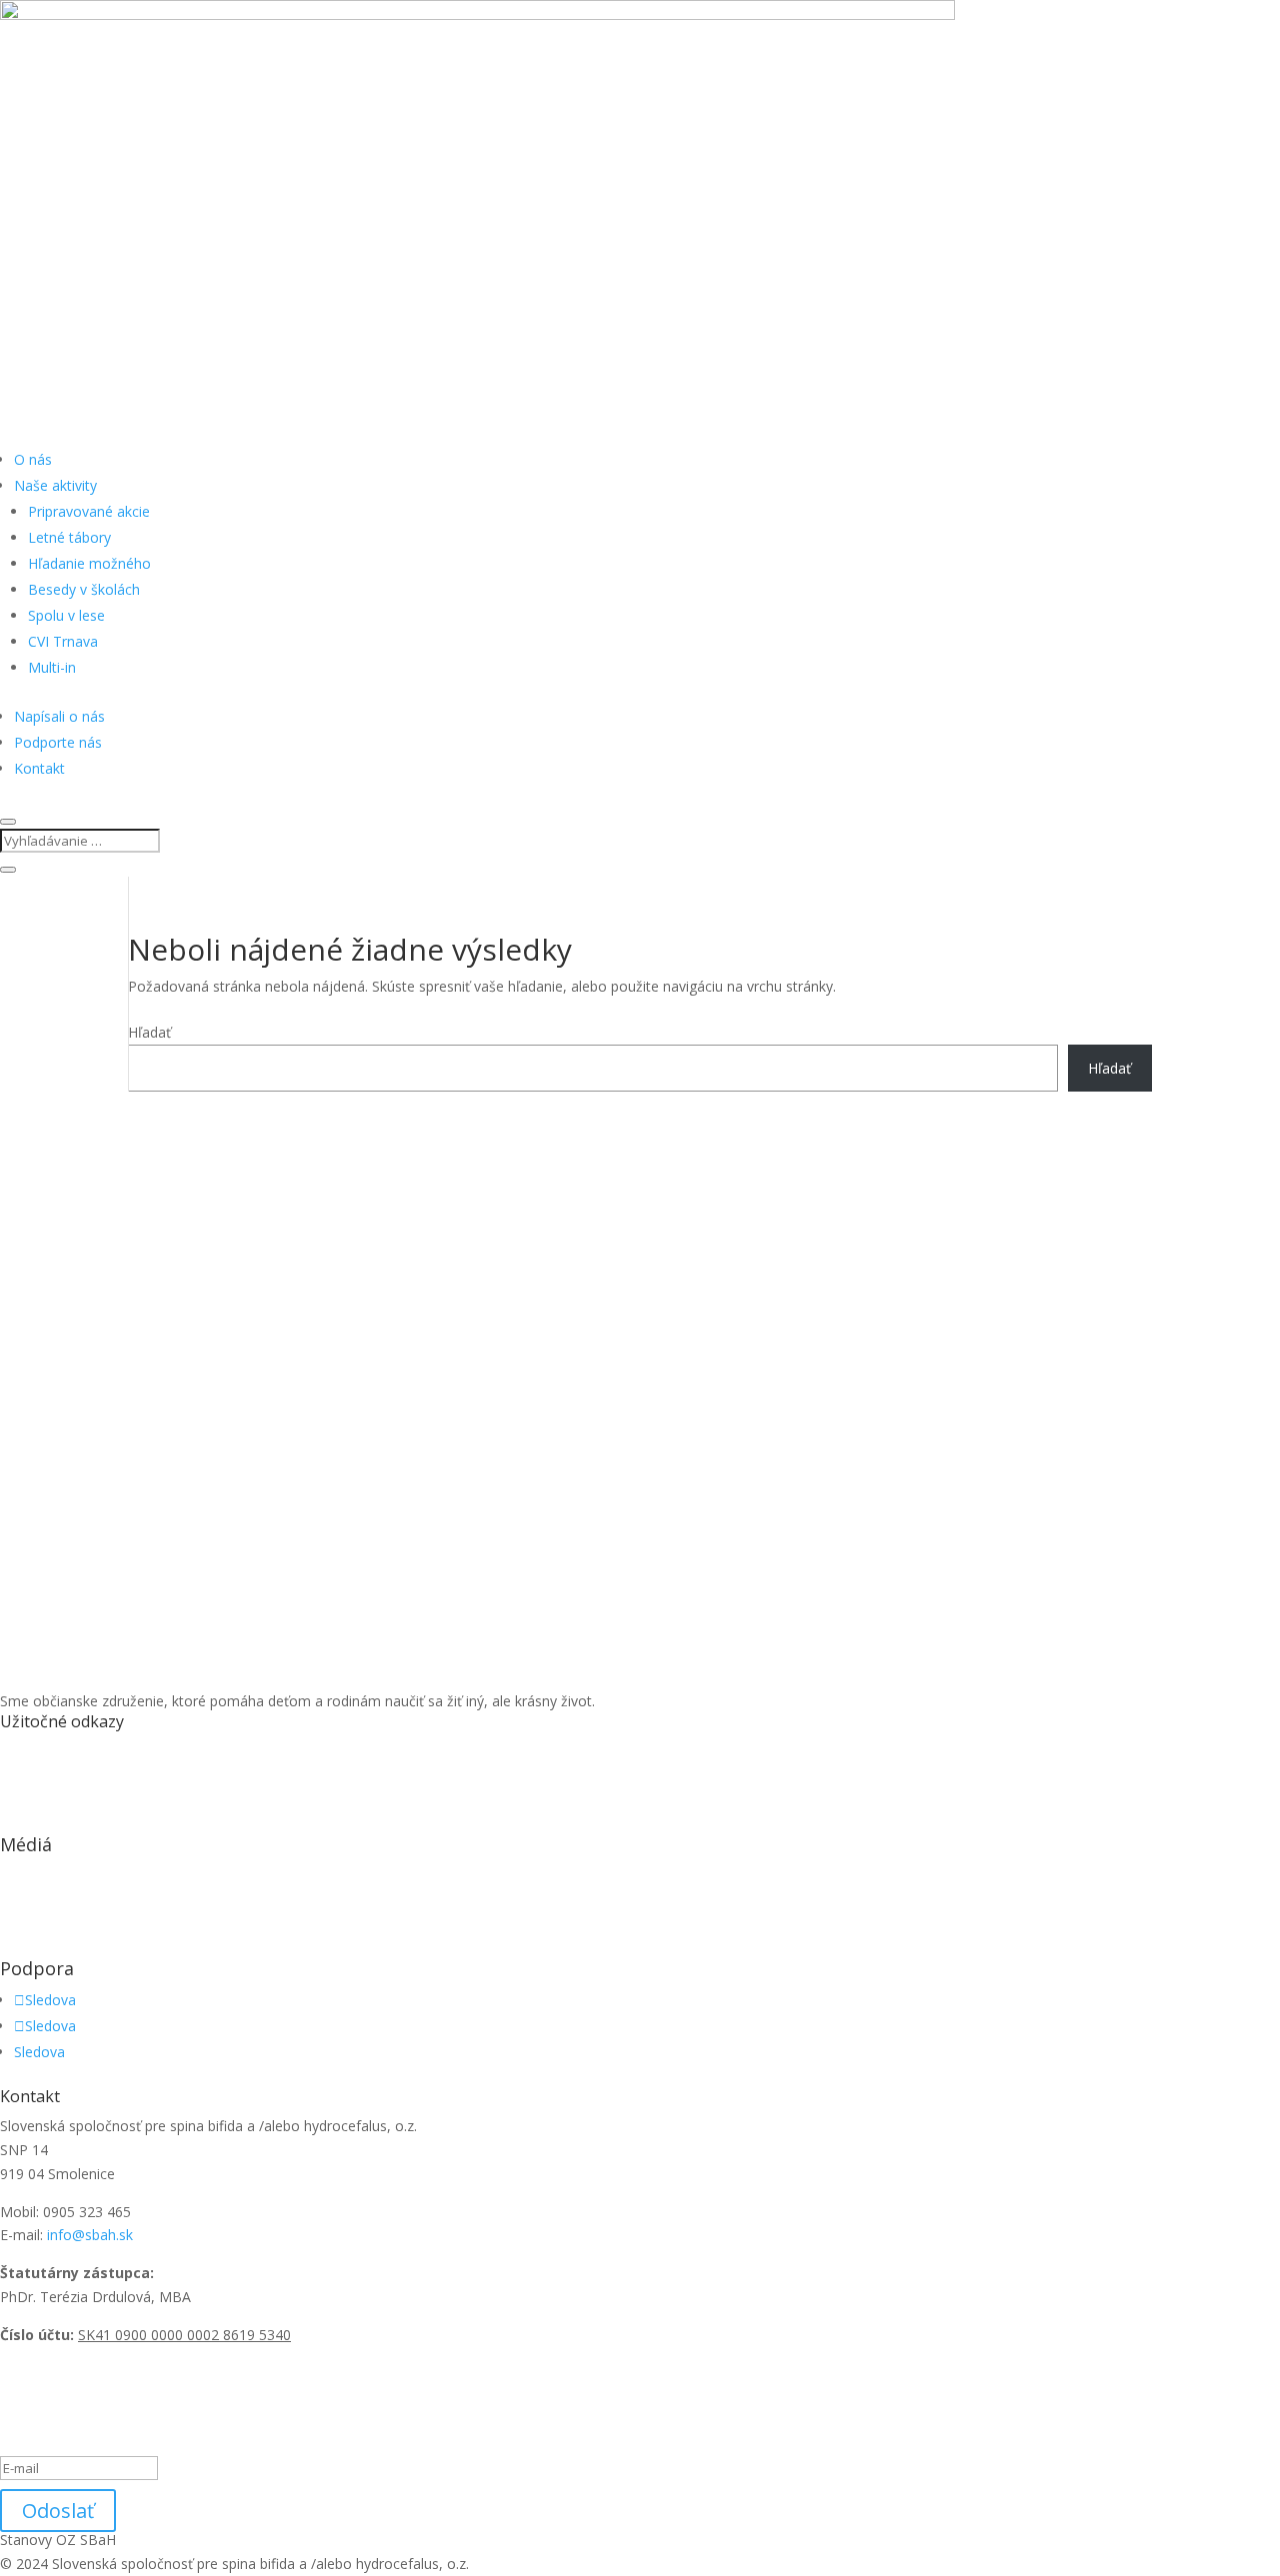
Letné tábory (69, 537)
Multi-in (52, 667)
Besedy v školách (84, 589)
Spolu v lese (66, 615)
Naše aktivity (55, 485)
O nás (33, 459)
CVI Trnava (63, 641)
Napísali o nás (59, 716)
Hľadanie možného (89, 563)
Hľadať (149, 1032)
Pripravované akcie (89, 511)
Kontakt (39, 768)
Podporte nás (58, 742)
